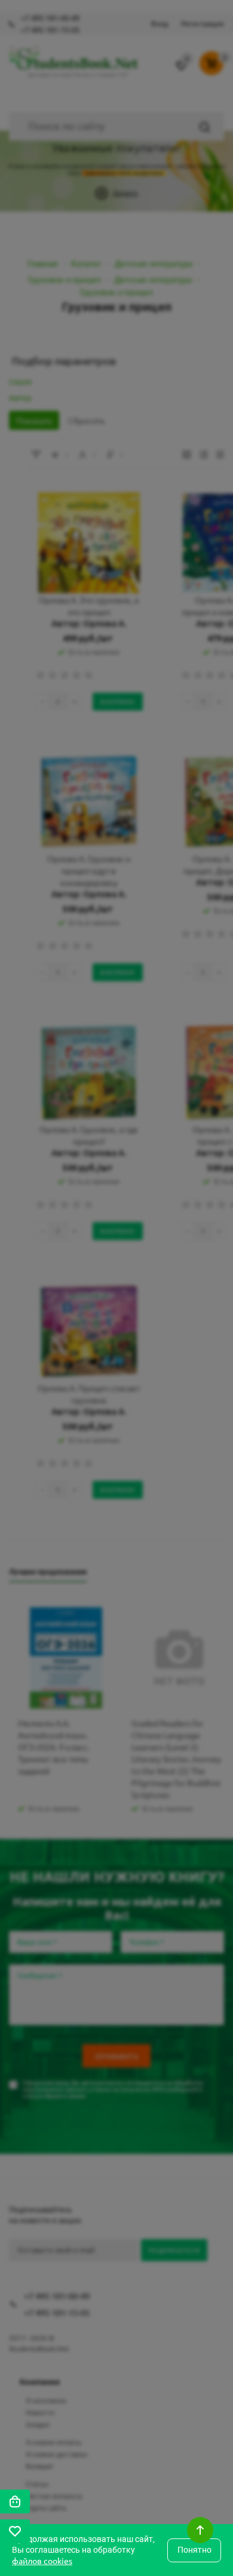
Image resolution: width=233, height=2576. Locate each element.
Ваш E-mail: (42, 175)
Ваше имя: (41, 66)
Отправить (117, 241)
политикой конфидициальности (135, 269)
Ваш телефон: (49, 120)
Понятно (194, 2550)
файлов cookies (42, 2560)
